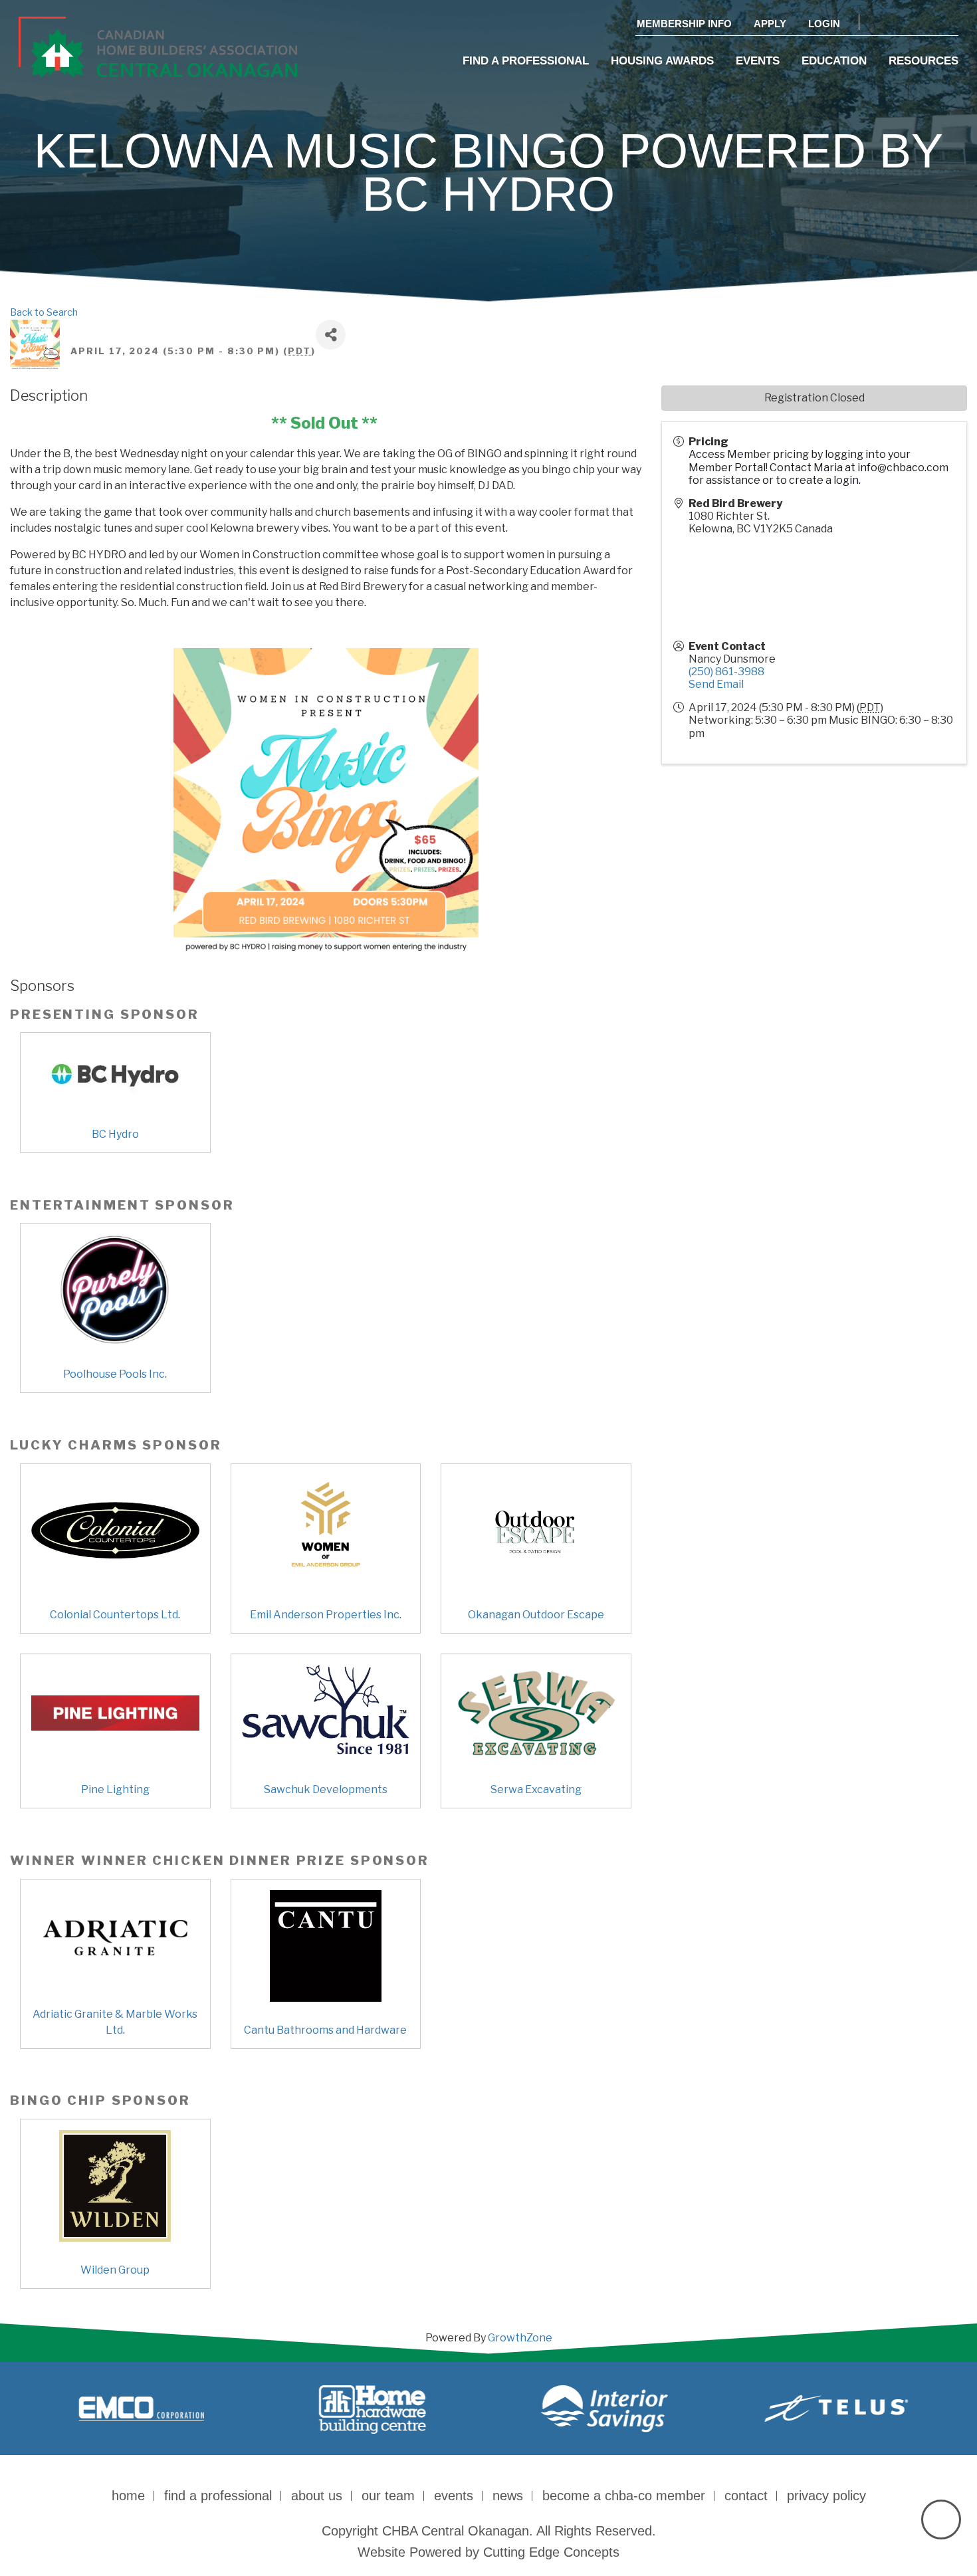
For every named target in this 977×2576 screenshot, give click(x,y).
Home (128, 2496)
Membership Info (684, 24)
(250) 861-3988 (726, 672)
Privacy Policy (826, 2496)
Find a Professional (526, 61)
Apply (770, 24)
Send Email (716, 684)
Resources (923, 61)
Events (758, 61)
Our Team (388, 2496)
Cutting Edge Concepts (551, 2552)
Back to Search (44, 312)
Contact (746, 2496)
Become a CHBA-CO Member (624, 2496)
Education (834, 61)
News (508, 2496)
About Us (317, 2496)
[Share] (331, 335)
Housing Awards (662, 61)
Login (824, 24)
